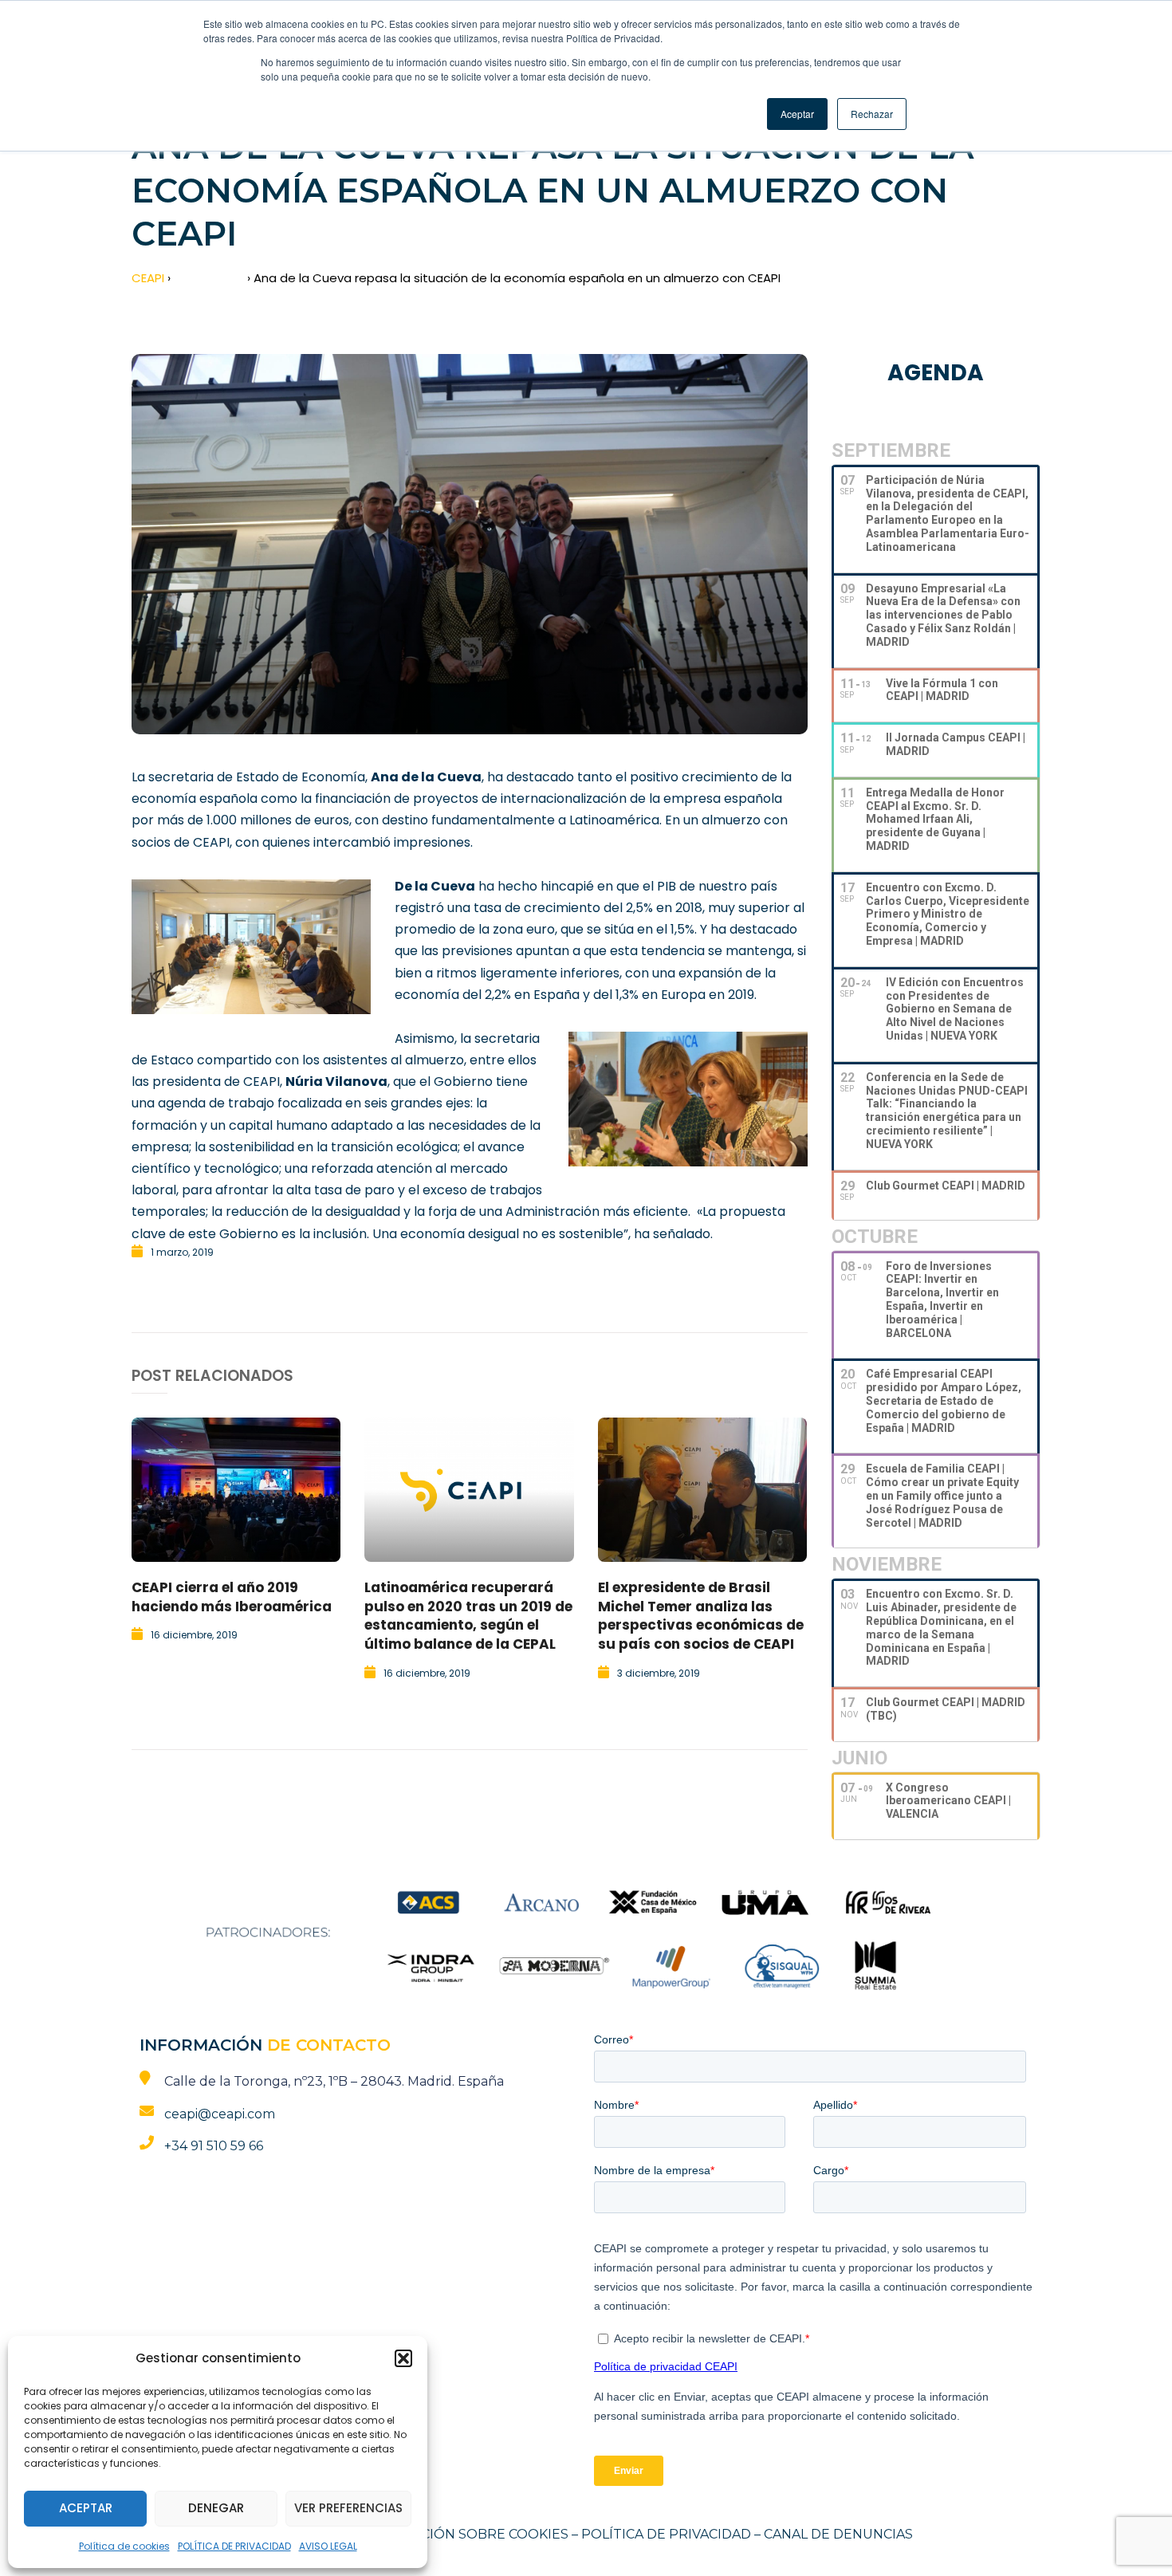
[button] (403, 2358)
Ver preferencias (348, 2508)
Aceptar (86, 2508)
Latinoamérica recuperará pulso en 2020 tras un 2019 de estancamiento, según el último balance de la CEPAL (468, 1616)
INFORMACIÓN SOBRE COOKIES (463, 2534)
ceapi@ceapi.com (220, 2114)
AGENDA (936, 373)
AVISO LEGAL (328, 2546)
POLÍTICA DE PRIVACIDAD (234, 2546)
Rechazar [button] (872, 114)
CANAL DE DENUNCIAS (838, 2534)
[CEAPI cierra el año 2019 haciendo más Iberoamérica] (236, 1490)
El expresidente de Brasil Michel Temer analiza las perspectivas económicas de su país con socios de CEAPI (701, 1616)
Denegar (216, 2508)
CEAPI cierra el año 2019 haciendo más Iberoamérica (232, 1597)
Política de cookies (124, 2546)
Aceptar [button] (797, 114)
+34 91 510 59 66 (214, 2146)
